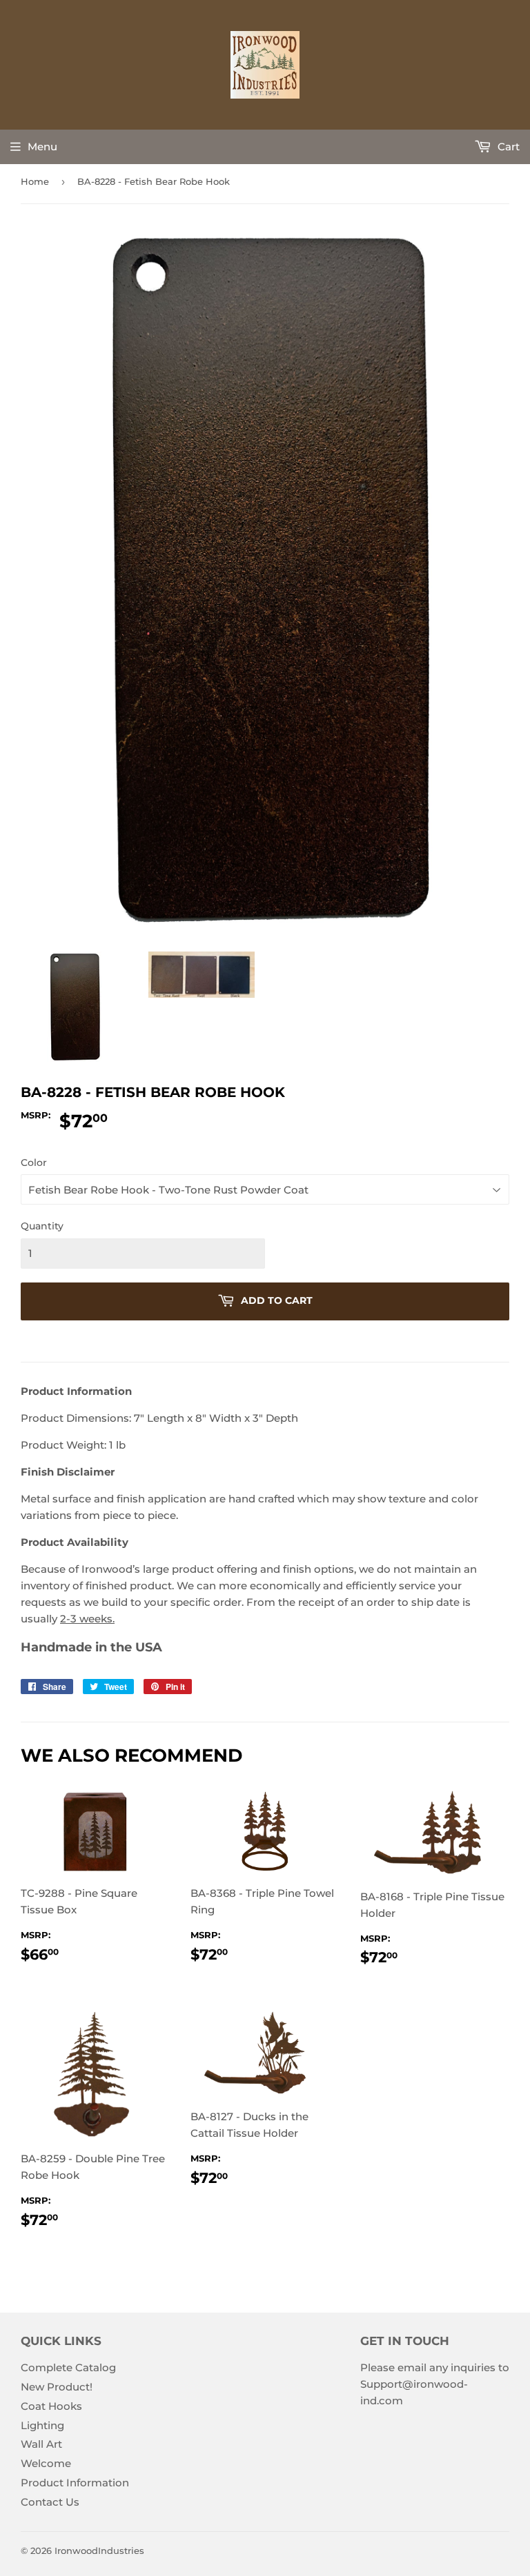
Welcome (46, 2463)
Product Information (75, 2483)
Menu (42, 147)
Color (34, 1163)
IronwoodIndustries (99, 2550)
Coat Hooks (51, 2406)
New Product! (57, 2387)
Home (35, 181)
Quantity (42, 1226)
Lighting (42, 2425)
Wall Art (41, 2444)
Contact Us (50, 2502)
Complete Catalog (68, 2367)
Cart (507, 147)
